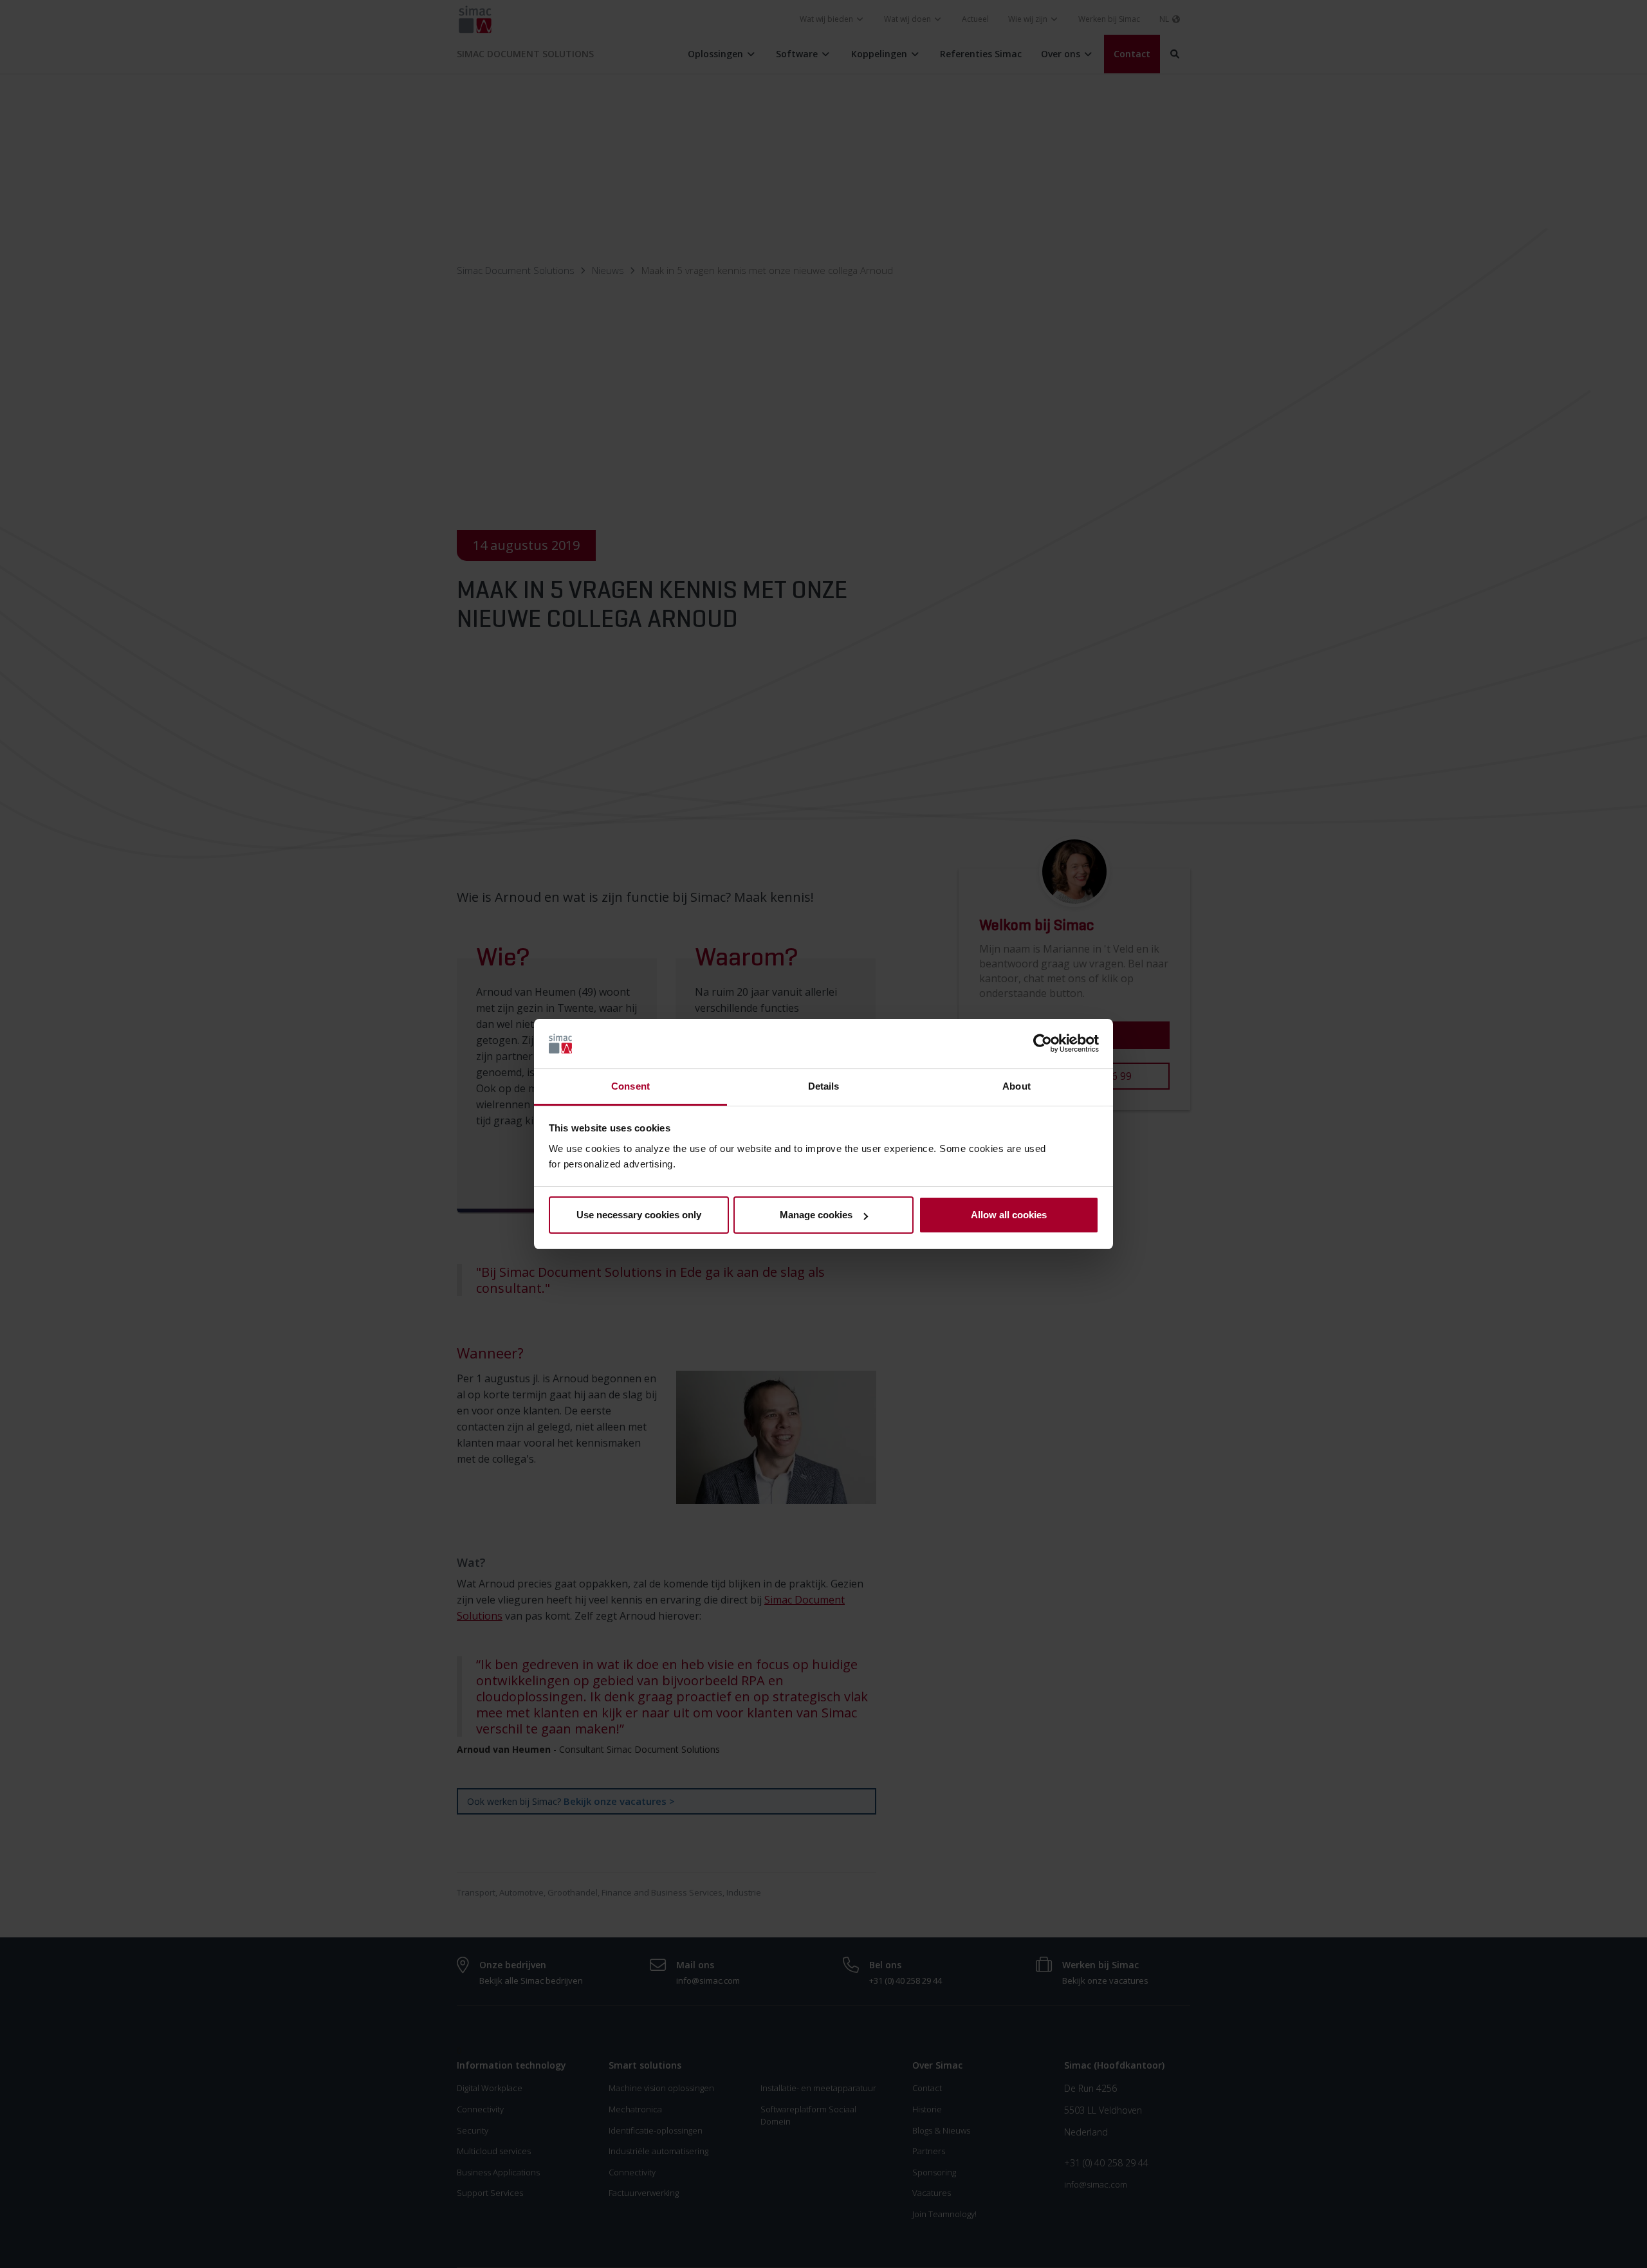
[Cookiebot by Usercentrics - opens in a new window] (1043, 1044)
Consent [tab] (630, 1086)
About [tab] (1017, 1086)
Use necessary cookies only (639, 1215)
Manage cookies (816, 1215)
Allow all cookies (1009, 1215)
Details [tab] (824, 1086)
